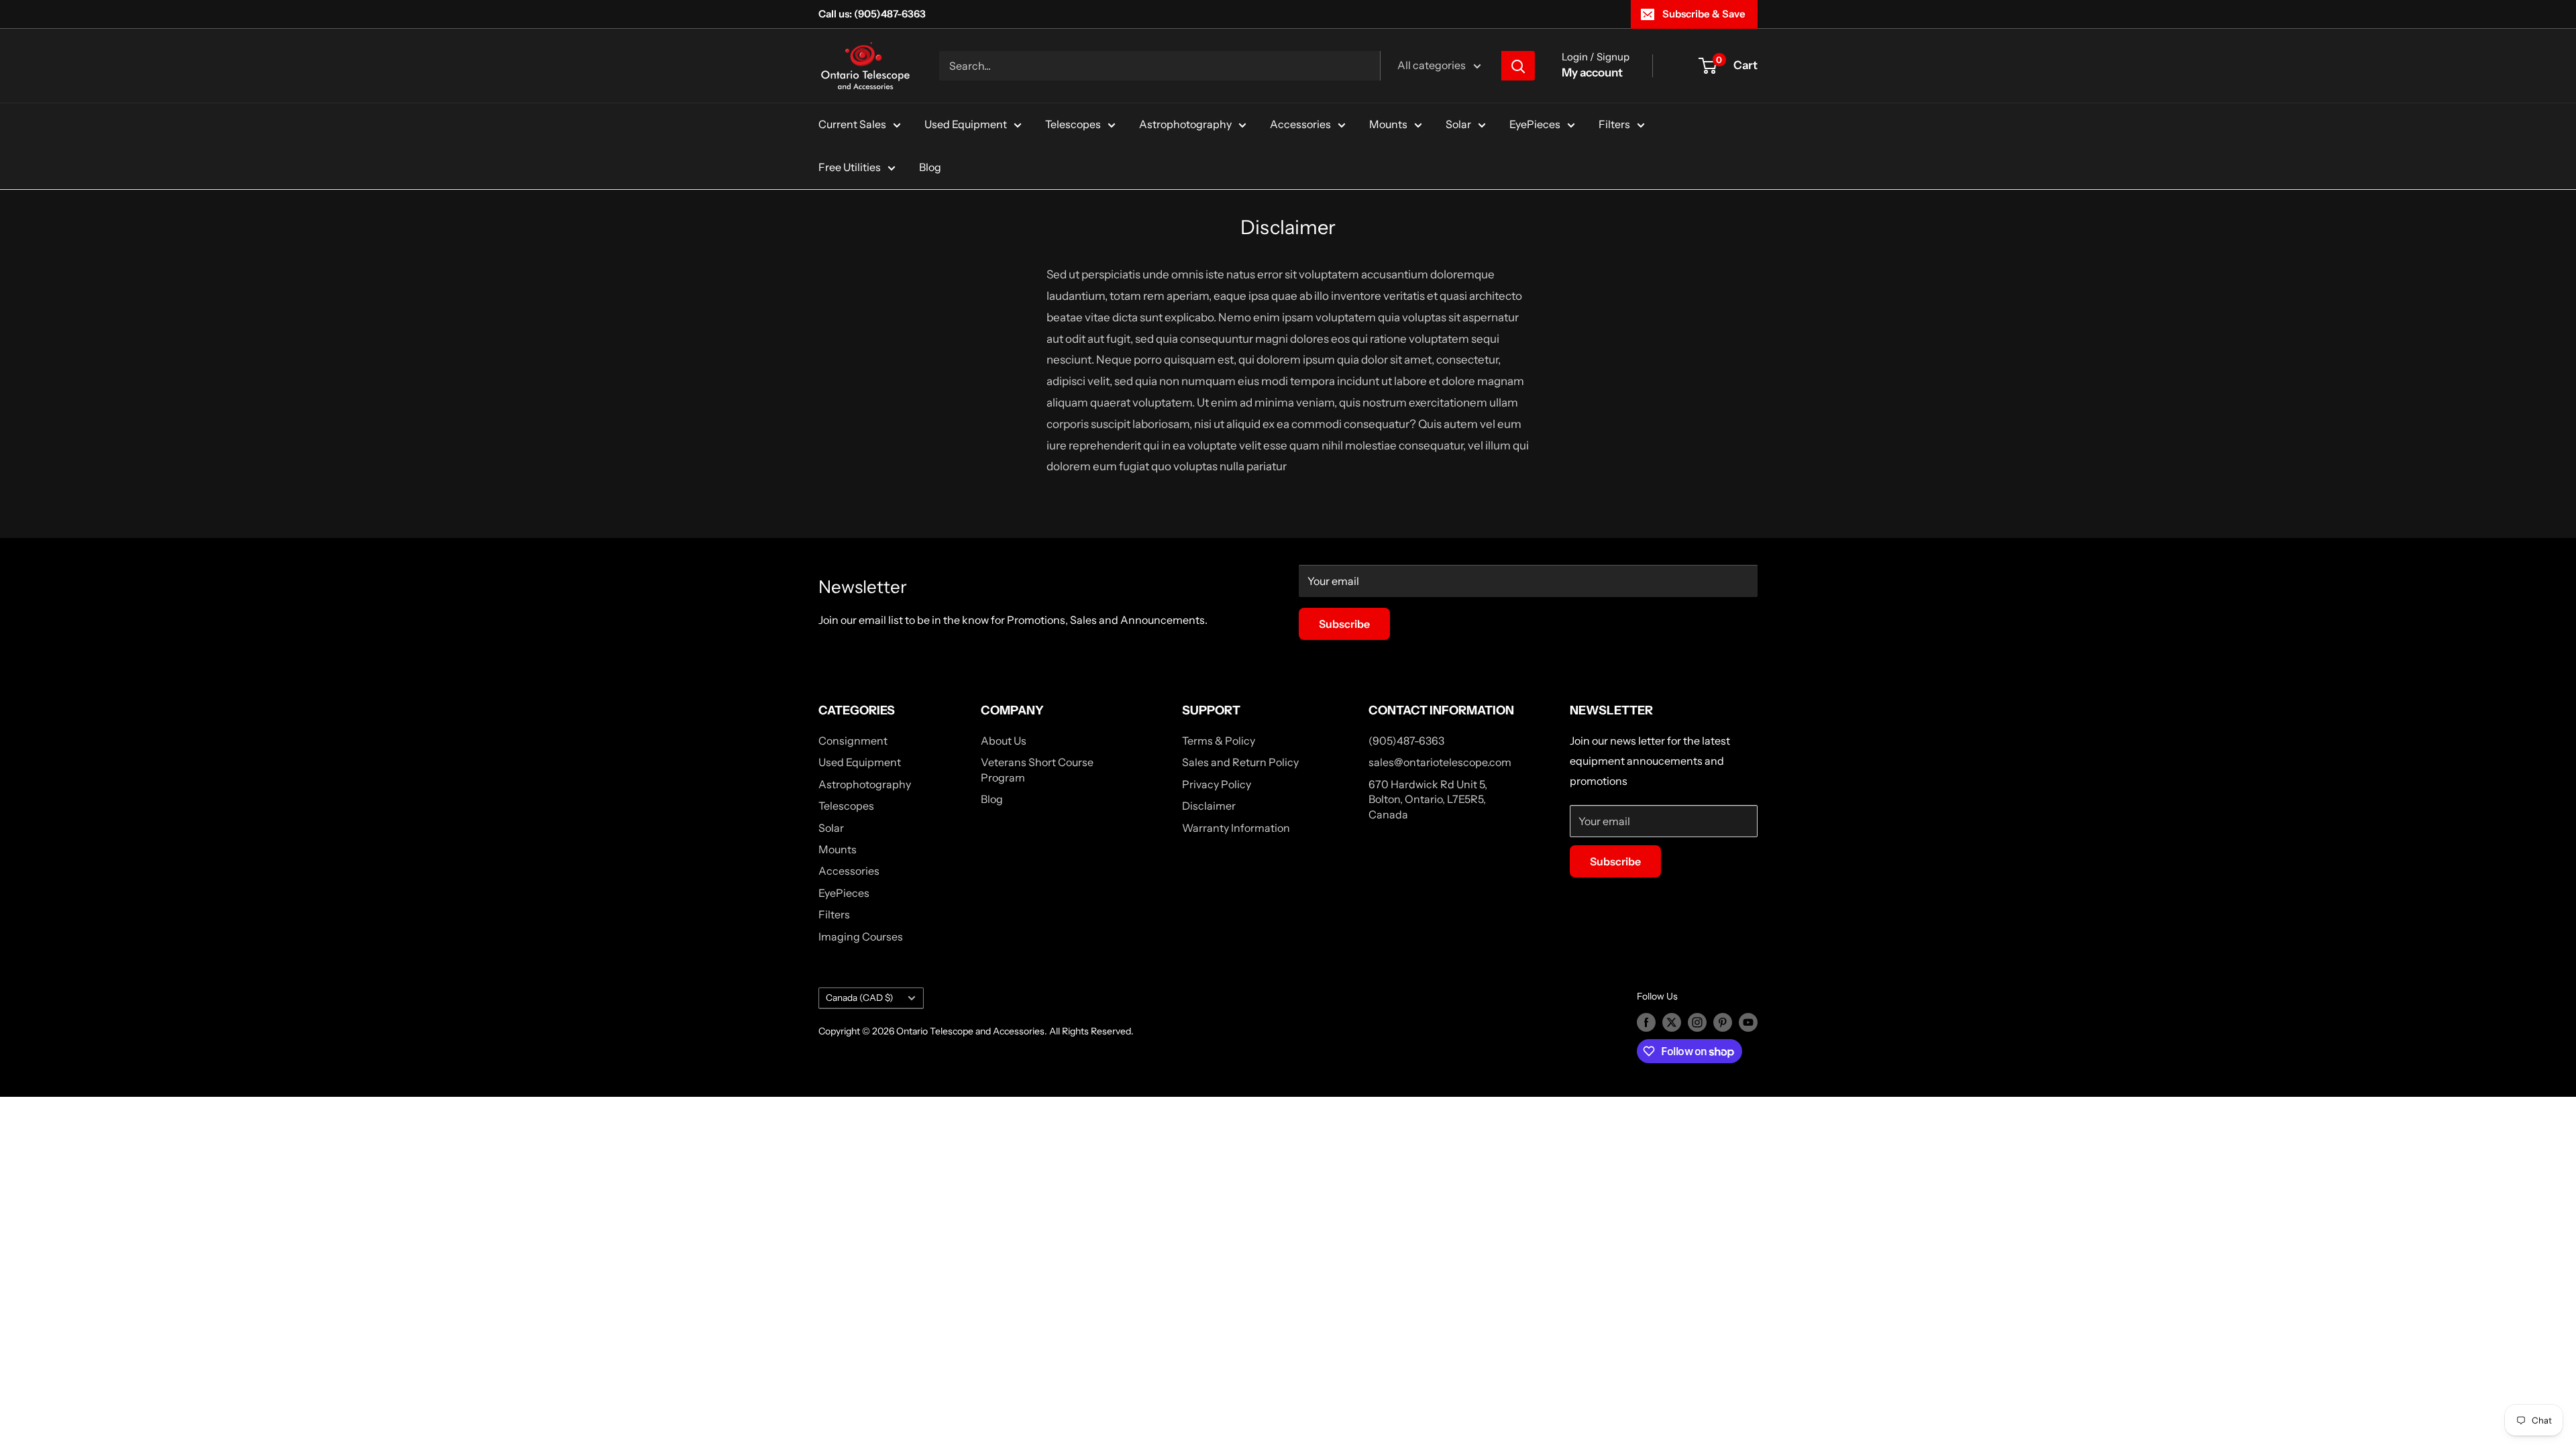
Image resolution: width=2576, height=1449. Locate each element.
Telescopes (1073, 124)
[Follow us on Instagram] (1697, 1022)
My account (1592, 72)
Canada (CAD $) (860, 998)
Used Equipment (966, 124)
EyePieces (1535, 124)
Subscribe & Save (1704, 14)
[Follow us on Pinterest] (1723, 1022)
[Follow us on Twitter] (1672, 1022)
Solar (1458, 124)
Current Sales (852, 124)
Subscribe (1344, 624)
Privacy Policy (1217, 784)
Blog (930, 167)
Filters (1614, 124)
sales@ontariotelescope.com (1440, 762)
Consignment (853, 741)
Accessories (1300, 124)
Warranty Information (1236, 828)
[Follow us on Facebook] (1646, 1022)
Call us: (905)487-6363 (872, 14)
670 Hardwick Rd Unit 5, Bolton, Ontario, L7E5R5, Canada (1428, 799)
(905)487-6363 (1406, 741)
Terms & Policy (1219, 741)
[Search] (1518, 66)
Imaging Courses (861, 936)
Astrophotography (1185, 124)
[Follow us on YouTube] (1748, 1022)
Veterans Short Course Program (1037, 769)
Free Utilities (850, 167)
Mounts (1388, 124)
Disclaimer (1209, 806)
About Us (1004, 741)
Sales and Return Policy (1240, 762)
